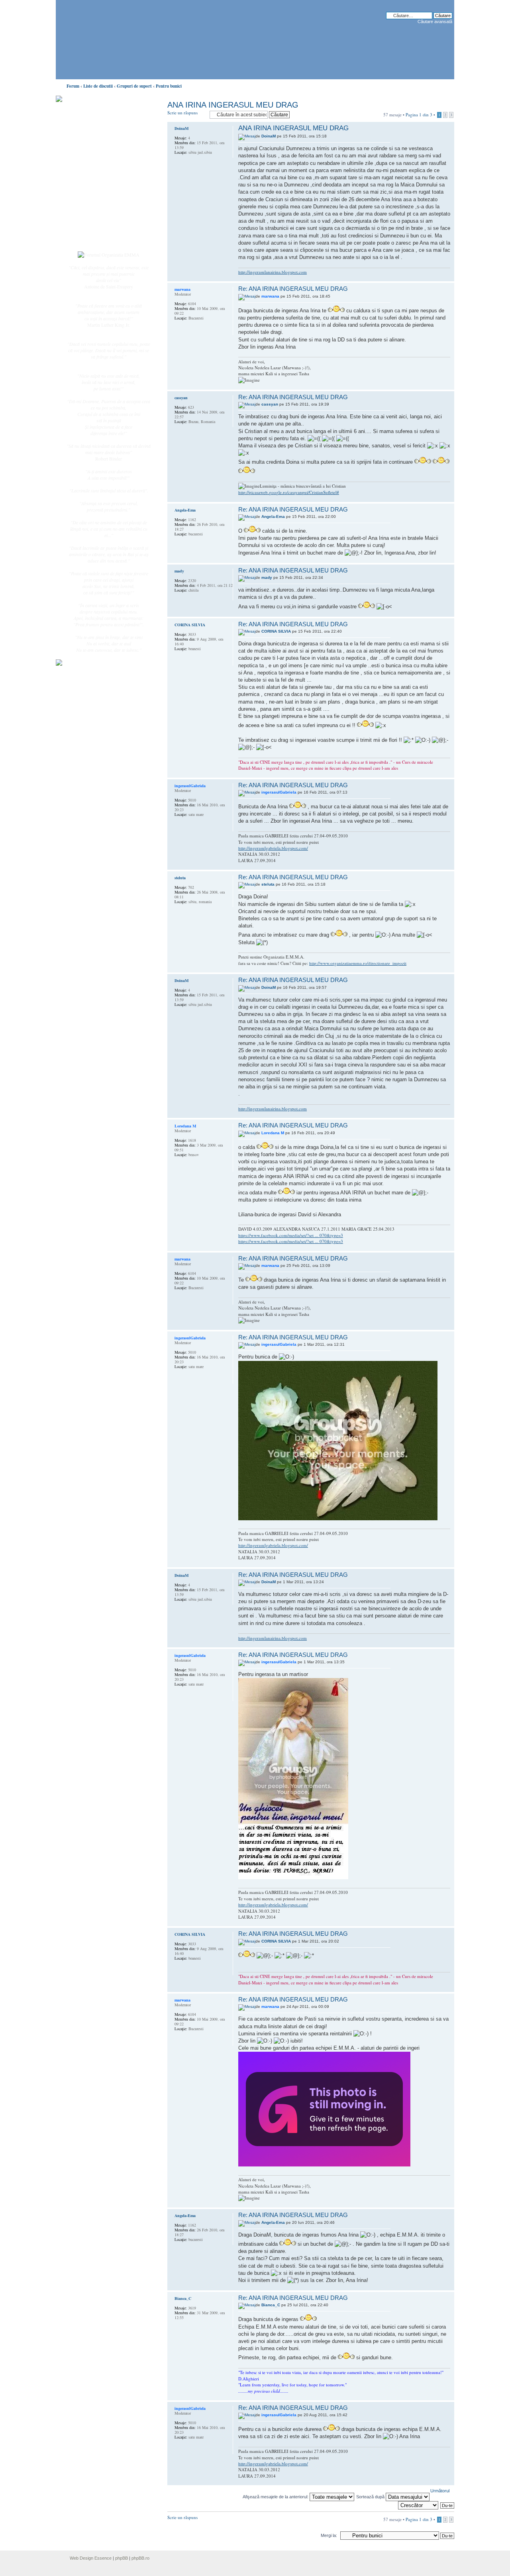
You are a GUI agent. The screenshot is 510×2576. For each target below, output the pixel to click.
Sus (448, 277)
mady (267, 577)
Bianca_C (271, 2305)
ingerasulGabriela (279, 792)
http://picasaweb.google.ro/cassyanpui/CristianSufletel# (289, 492)
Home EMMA (96, 139)
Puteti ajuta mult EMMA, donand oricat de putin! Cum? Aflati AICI (104, 113)
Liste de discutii (98, 86)
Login (88, 239)
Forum (73, 86)
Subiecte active (96, 180)
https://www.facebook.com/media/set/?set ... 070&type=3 (291, 1235)
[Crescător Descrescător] (419, 2505)
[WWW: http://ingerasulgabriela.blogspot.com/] (179, 825)
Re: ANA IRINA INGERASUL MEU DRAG (293, 289)
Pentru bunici (169, 86)
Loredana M (273, 1133)
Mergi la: (329, 2535)
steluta (268, 884)
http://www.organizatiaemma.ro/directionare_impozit (358, 963)
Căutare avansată (435, 22)
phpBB (122, 2558)
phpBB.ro (140, 2558)
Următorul (440, 2491)
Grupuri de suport (134, 86)
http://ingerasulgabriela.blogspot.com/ (273, 848)
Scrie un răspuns (182, 113)
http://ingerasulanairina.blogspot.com (273, 272)
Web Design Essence (91, 2558)
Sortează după (371, 2497)
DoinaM (269, 136)
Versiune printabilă (446, 84)
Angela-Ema (273, 517)
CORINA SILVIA (276, 631)
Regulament (94, 206)
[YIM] (179, 329)
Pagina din (419, 115)
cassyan (270, 404)
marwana (270, 296)
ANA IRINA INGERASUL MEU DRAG (233, 105)
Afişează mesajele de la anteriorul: (276, 2497)
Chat (87, 157)
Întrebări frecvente (100, 198)
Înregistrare (93, 230)
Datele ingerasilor (99, 189)
